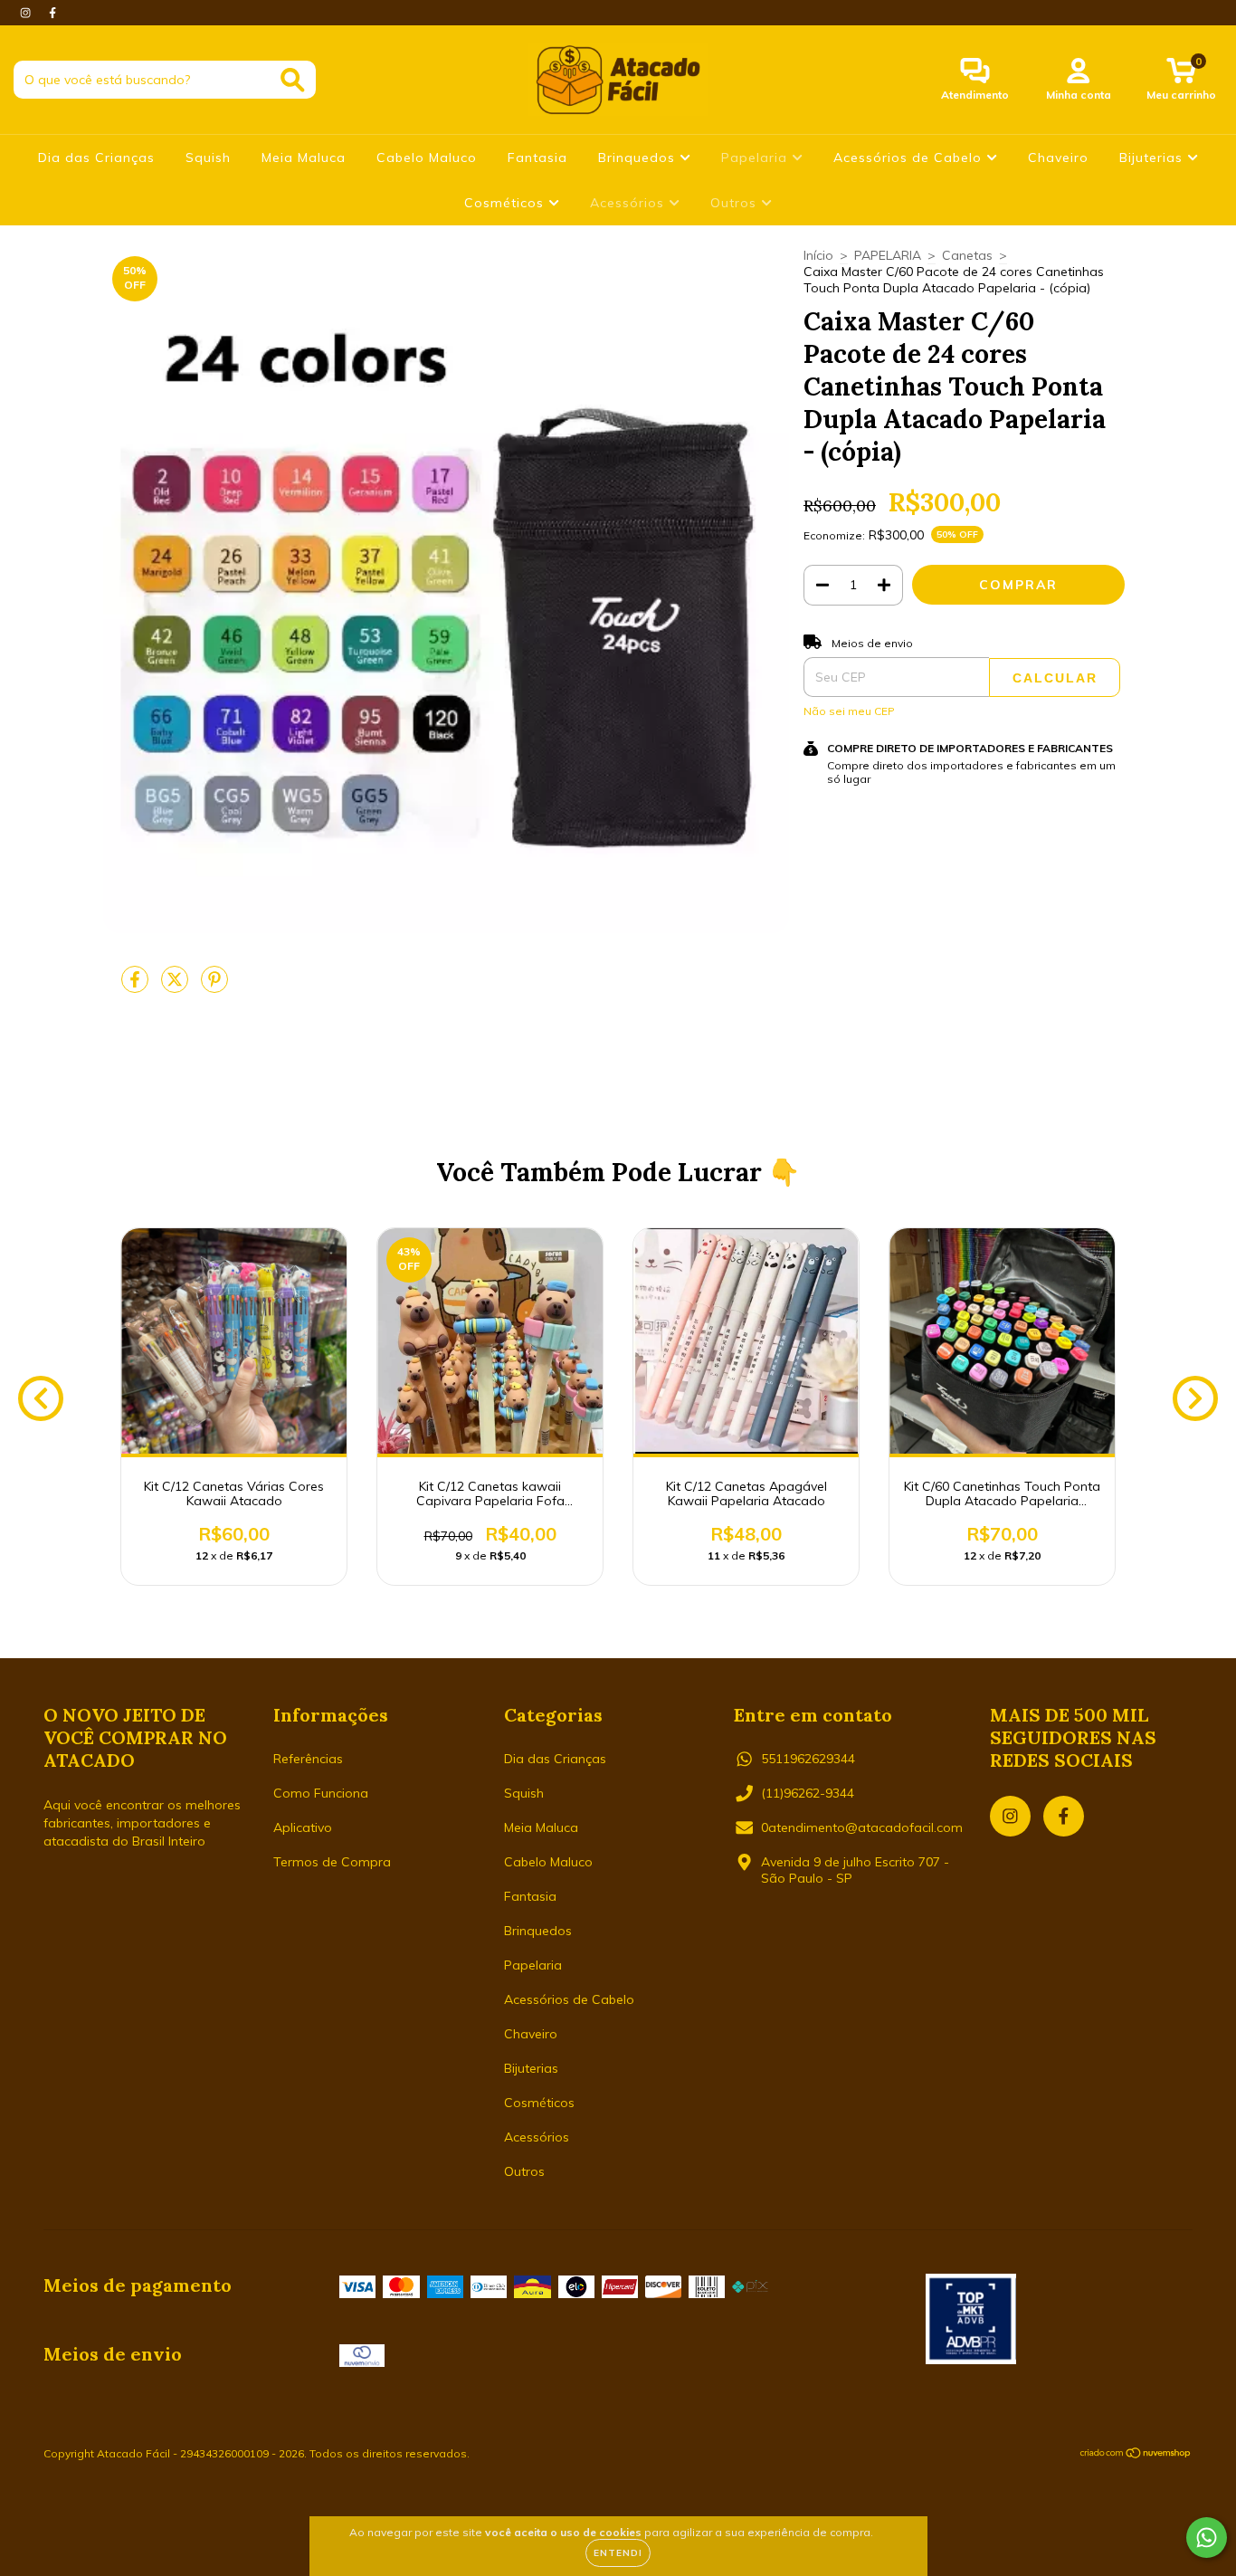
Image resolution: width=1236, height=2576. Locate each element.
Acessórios (629, 203)
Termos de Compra (332, 1862)
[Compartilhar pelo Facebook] (137, 987)
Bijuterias (1153, 157)
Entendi (618, 2553)
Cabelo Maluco (427, 157)
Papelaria (756, 157)
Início (818, 255)
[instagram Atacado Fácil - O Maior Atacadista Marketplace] (27, 13)
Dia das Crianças (96, 157)
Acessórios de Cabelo (910, 157)
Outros (736, 203)
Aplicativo (303, 1827)
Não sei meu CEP (849, 711)
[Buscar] (293, 80)
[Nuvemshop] (1136, 2455)
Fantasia (537, 157)
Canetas (967, 255)
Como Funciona (321, 1793)
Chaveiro (1058, 157)
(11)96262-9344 (808, 1793)
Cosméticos (506, 203)
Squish (208, 157)
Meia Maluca (304, 157)
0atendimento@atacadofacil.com (862, 1827)
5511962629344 (808, 1759)
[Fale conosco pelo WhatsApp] (1207, 2538)
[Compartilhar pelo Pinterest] (214, 987)
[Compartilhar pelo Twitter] (176, 987)
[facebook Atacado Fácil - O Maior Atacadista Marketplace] (52, 13)
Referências (308, 1759)
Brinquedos (639, 157)
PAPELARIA (888, 255)
